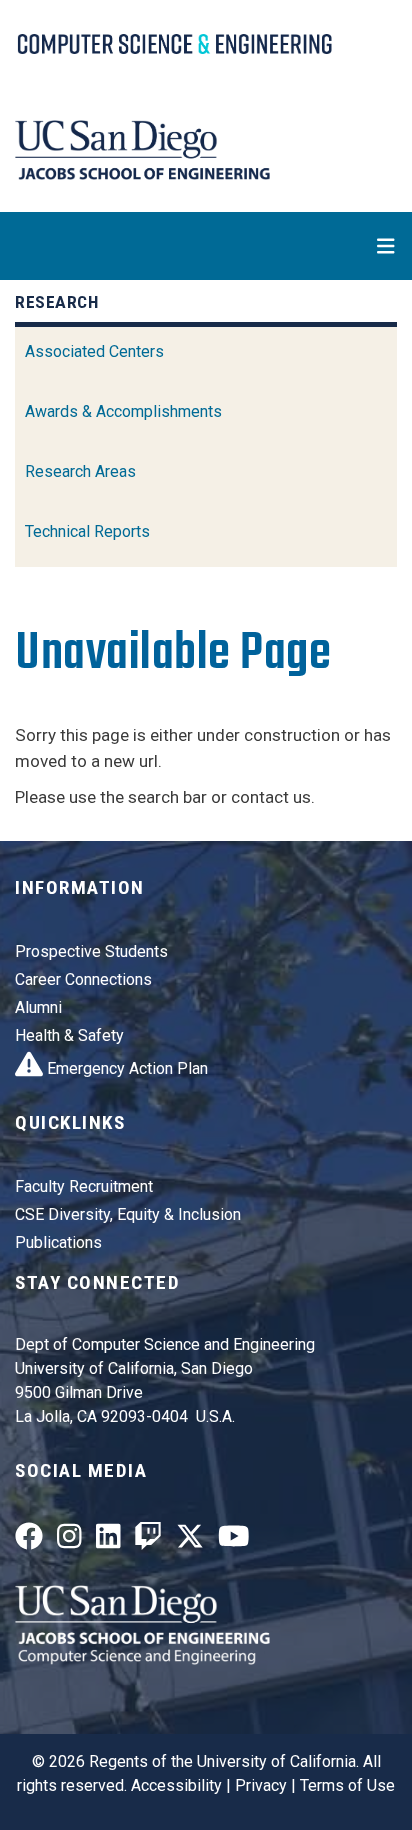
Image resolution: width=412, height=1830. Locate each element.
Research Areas (80, 471)
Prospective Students (91, 951)
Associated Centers (94, 351)
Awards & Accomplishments (123, 411)
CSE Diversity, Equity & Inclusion (128, 1214)
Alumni (38, 1007)
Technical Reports (87, 531)
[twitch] (148, 1540)
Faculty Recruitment (84, 1186)
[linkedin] (108, 1540)
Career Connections (83, 979)
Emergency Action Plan (125, 1068)
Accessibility (176, 1785)
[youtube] (234, 1540)
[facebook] (29, 1540)
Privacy (261, 1785)
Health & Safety (69, 1035)
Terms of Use (347, 1785)
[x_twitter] (190, 1540)
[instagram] (69, 1540)
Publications (58, 1242)
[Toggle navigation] (206, 246)
